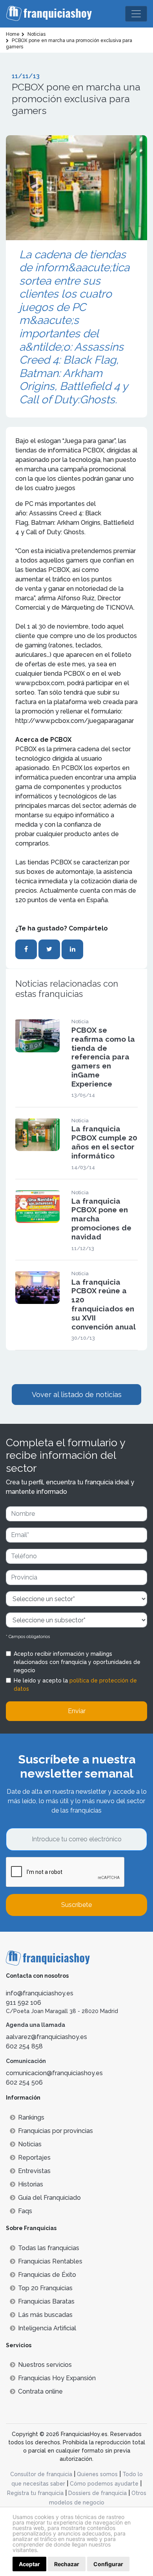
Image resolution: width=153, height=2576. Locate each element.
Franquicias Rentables (50, 2261)
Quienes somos (97, 2474)
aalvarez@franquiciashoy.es (46, 2037)
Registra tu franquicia (35, 2493)
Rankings (31, 2117)
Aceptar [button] (29, 2564)
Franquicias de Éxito (47, 2275)
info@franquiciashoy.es (40, 1993)
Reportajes (34, 2158)
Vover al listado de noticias (77, 1395)
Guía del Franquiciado (49, 2198)
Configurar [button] (108, 2564)
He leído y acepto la (75, 1685)
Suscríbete (76, 1905)
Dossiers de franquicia (97, 2493)
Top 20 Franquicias (45, 2288)
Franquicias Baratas (46, 2301)
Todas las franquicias (49, 2248)
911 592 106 (24, 2003)
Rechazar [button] (67, 2564)
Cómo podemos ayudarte (104, 2484)
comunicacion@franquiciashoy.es (54, 2073)
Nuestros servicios (45, 2365)
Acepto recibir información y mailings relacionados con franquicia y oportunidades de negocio (77, 1662)
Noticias (30, 2144)
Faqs (25, 2211)
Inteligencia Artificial (47, 2328)
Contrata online (40, 2391)
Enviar (77, 1711)
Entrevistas (34, 2171)
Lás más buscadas (45, 2315)
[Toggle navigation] (136, 14)
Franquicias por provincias (56, 2131)
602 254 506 (24, 2082)
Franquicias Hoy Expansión (57, 2378)
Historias (31, 2184)
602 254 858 (24, 2046)
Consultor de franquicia (41, 2474)
